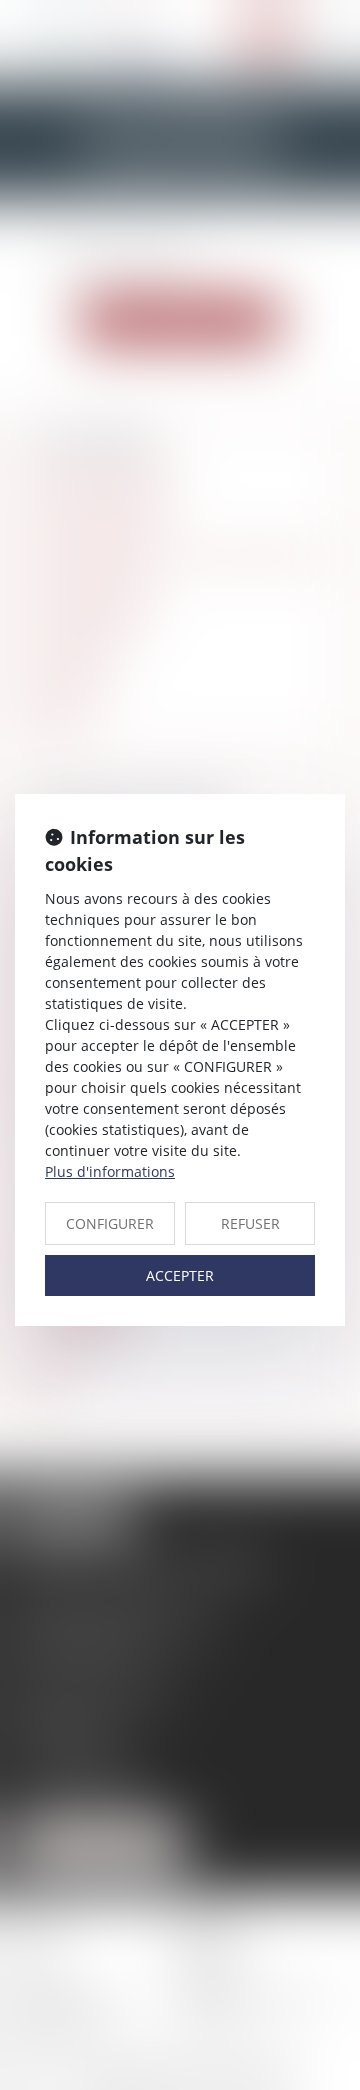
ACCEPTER (180, 1275)
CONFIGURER (110, 1223)
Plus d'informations (110, 1171)
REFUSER (250, 1223)
